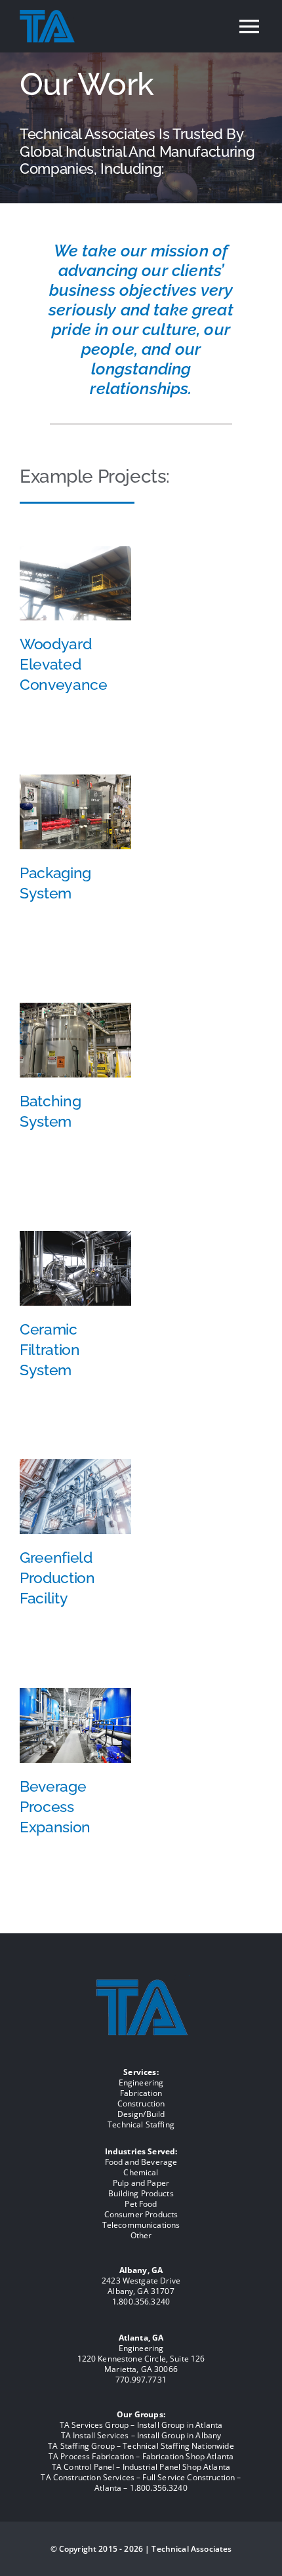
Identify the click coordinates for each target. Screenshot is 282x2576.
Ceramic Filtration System (50, 1349)
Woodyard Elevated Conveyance (64, 664)
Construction (141, 2103)
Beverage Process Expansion (55, 1806)
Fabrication (141, 2093)
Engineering (141, 2083)
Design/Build (141, 2114)
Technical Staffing (141, 2124)
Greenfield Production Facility (57, 1578)
